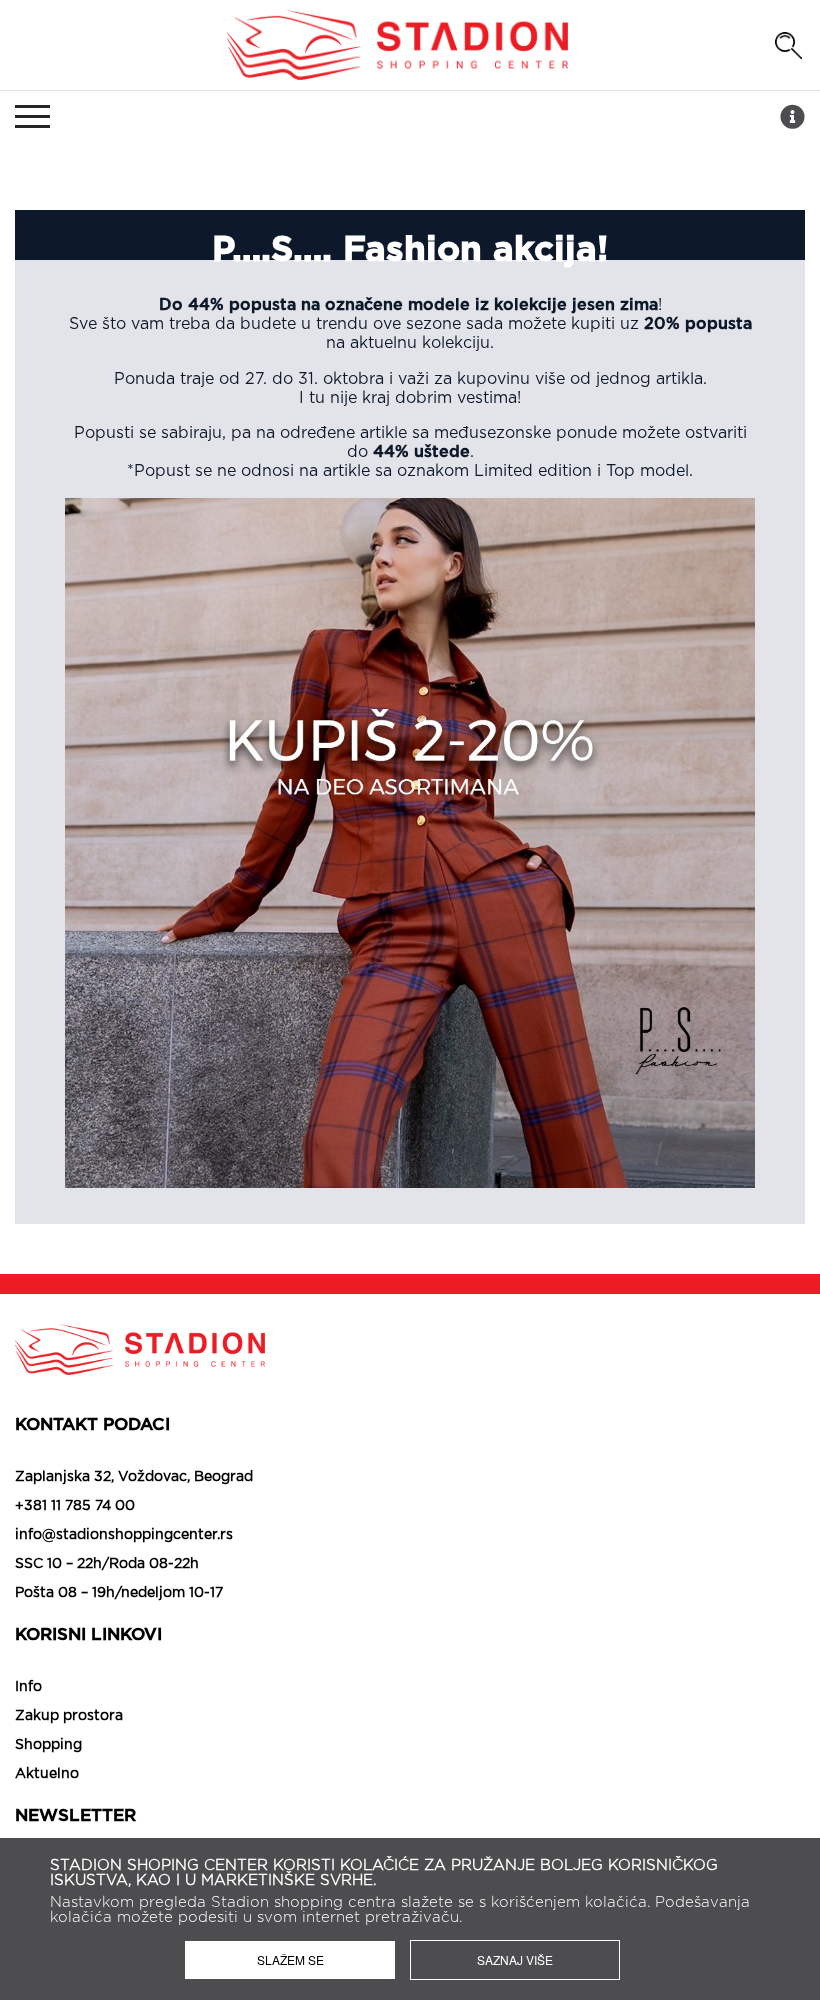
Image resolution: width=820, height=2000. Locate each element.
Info (28, 1687)
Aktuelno (47, 1774)
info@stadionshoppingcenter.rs (124, 1535)
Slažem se (290, 1959)
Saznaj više (515, 1959)
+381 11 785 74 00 (75, 1506)
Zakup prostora (69, 1716)
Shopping (48, 1745)
